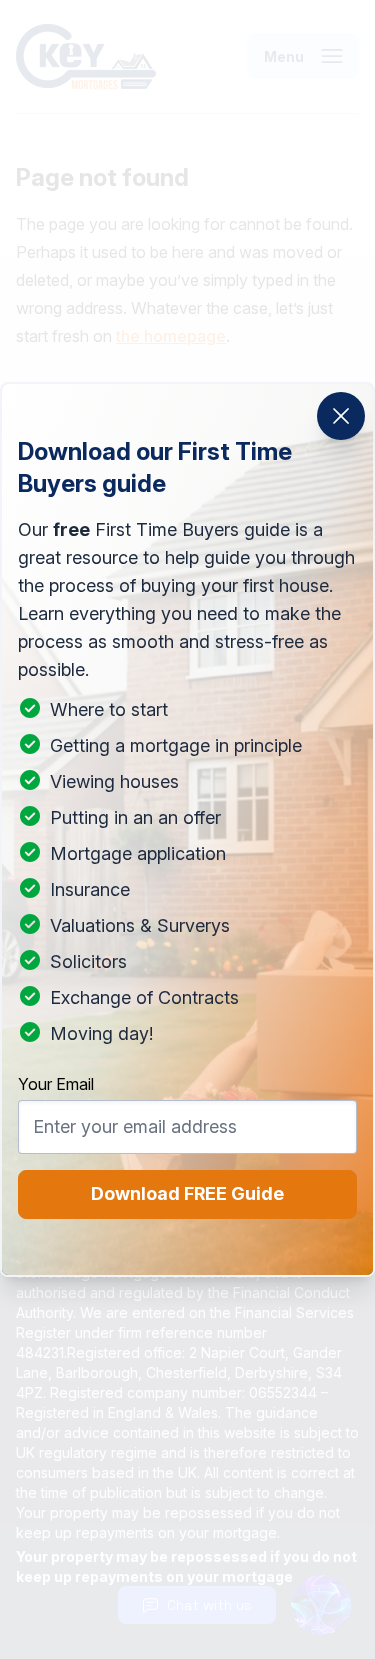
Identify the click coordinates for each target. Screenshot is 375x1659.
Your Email (56, 1084)
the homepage (171, 336)
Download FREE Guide (187, 1193)
